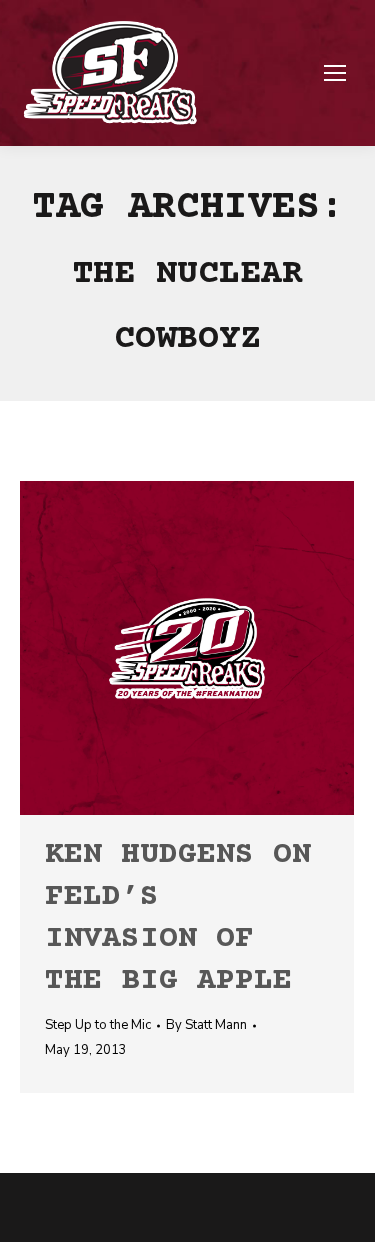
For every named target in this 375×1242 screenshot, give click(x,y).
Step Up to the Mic (98, 1025)
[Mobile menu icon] (335, 73)
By (206, 1025)
